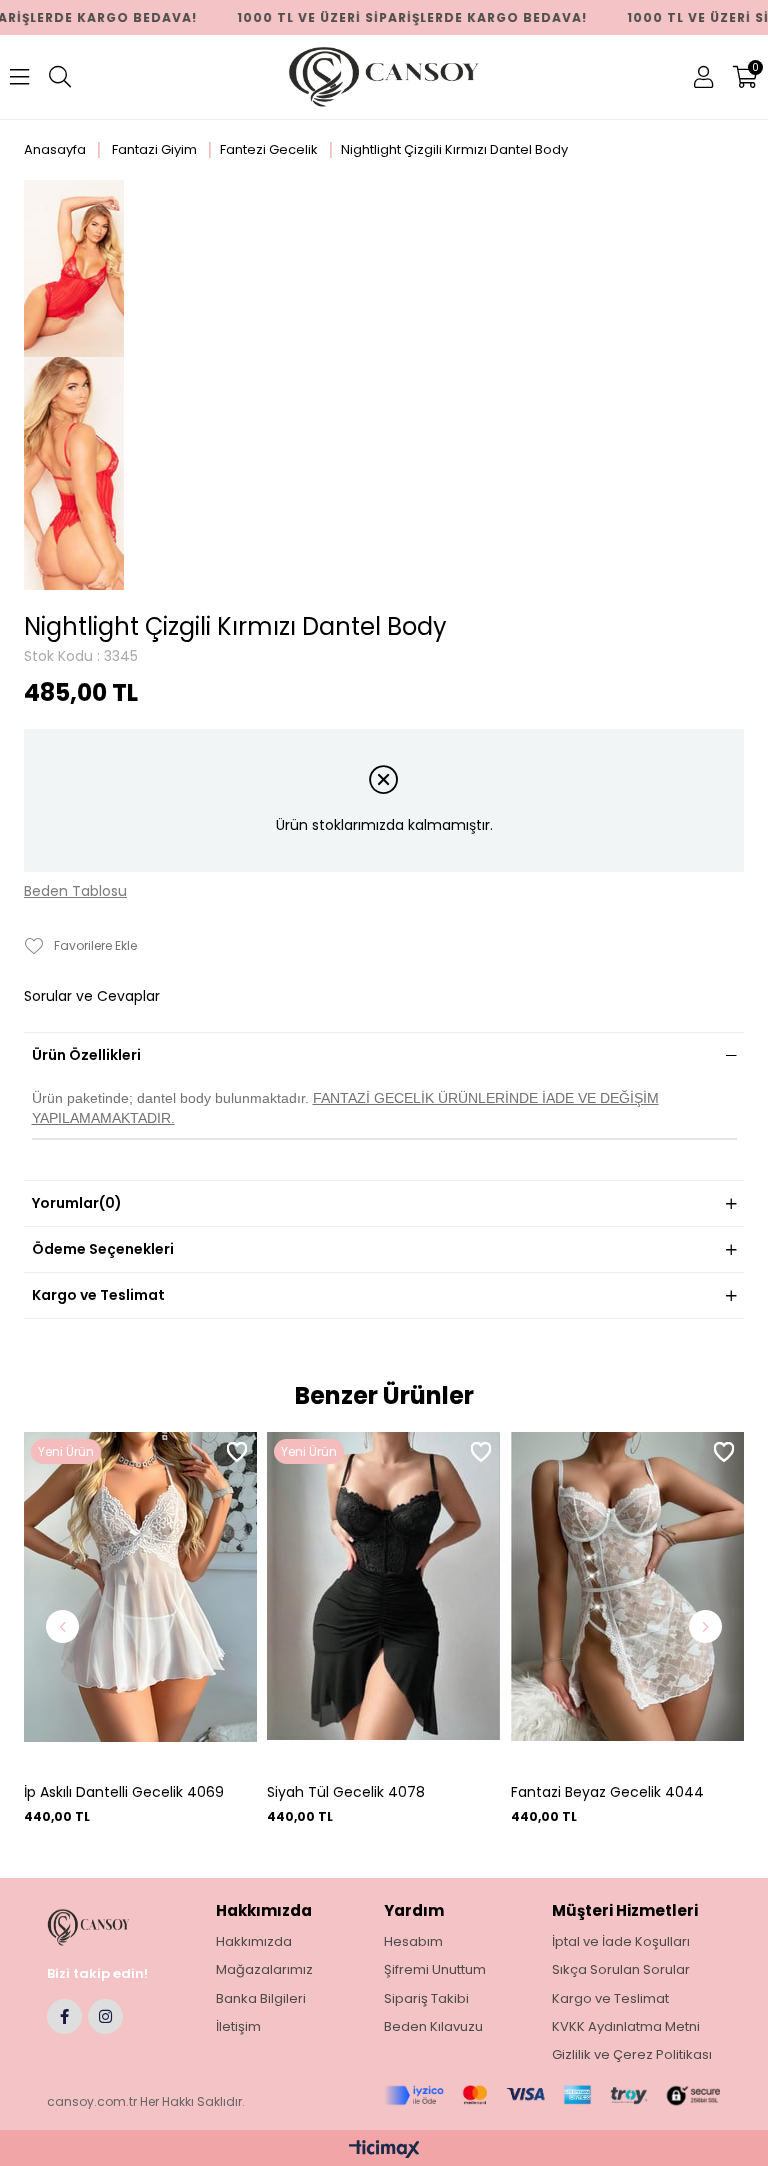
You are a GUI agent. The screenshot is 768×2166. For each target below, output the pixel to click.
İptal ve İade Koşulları (621, 1942)
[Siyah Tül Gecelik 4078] (383, 1603)
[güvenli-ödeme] (552, 2095)
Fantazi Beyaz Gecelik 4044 (607, 1792)
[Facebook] (64, 2016)
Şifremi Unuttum (435, 1970)
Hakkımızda (254, 1942)
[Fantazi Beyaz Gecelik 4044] (627, 1603)
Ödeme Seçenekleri (103, 1249)
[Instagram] (105, 2016)
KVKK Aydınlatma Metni (626, 2027)
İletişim (238, 2027)
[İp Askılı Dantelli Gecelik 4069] (140, 1603)
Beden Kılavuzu (433, 2027)
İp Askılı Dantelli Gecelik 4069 (124, 1792)
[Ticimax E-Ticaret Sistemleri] (384, 2150)
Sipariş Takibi (426, 1999)
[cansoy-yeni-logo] (106, 1927)
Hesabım (413, 1942)
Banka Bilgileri (261, 1999)
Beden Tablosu (75, 891)
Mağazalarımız (264, 1970)
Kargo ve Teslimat (98, 1295)
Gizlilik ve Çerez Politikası (632, 2055)
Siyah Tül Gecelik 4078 (346, 1792)
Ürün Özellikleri (86, 1055)
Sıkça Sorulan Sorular (621, 1970)
